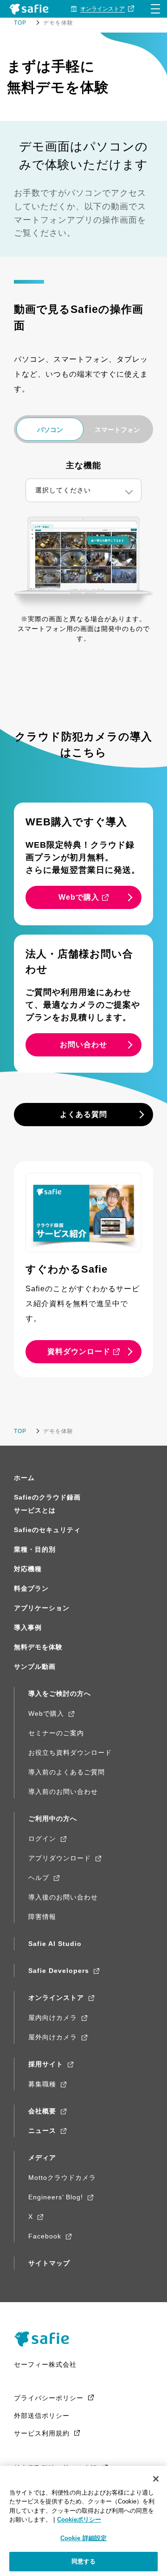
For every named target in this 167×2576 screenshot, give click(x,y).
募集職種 (42, 2084)
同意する (84, 2561)
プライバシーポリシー (49, 2398)
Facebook (45, 2236)
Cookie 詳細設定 (83, 2538)
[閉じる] (156, 2479)
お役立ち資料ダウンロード (70, 1753)
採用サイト (46, 2064)
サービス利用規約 (42, 2433)
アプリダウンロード (60, 1858)
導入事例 (28, 1627)
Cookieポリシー (79, 2520)
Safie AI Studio (55, 1944)
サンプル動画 (35, 1666)
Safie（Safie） (45, 2339)
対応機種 (28, 1569)
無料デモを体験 (38, 1647)
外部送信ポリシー (42, 2416)
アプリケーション (42, 1608)
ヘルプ (39, 1878)
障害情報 (42, 1917)
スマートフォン (117, 430)
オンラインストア (56, 1998)
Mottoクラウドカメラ (62, 2178)
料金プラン (31, 1588)
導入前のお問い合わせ (63, 1792)
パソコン (50, 430)
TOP (20, 23)
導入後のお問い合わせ (63, 1897)
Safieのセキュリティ (47, 1530)
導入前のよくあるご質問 (67, 1772)
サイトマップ (49, 2263)
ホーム (24, 1478)
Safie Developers (59, 1971)
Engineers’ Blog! (56, 2197)
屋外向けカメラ (53, 2037)
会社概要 (42, 2111)
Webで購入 (46, 1713)
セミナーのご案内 (56, 1733)
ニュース (42, 2131)
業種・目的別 (35, 1549)
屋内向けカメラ (53, 2018)
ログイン (42, 1839)
